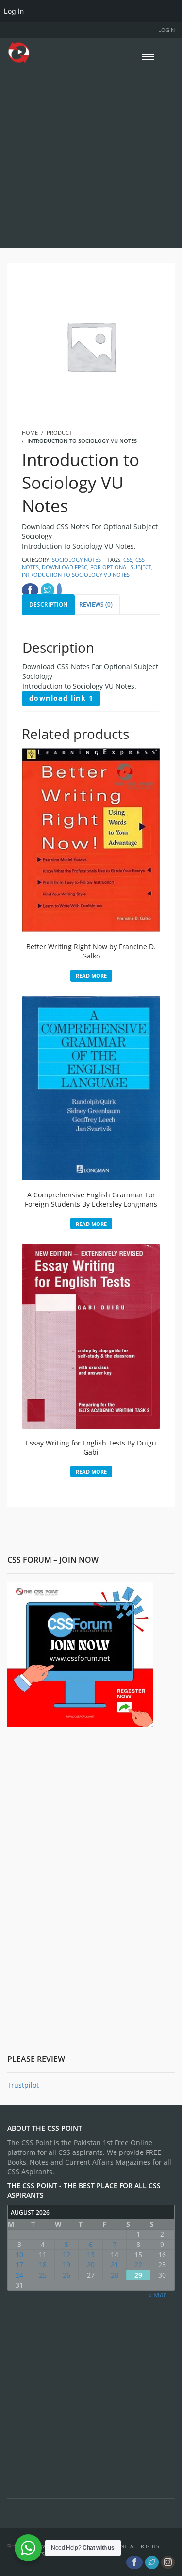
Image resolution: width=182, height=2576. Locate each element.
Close (166, 1238)
